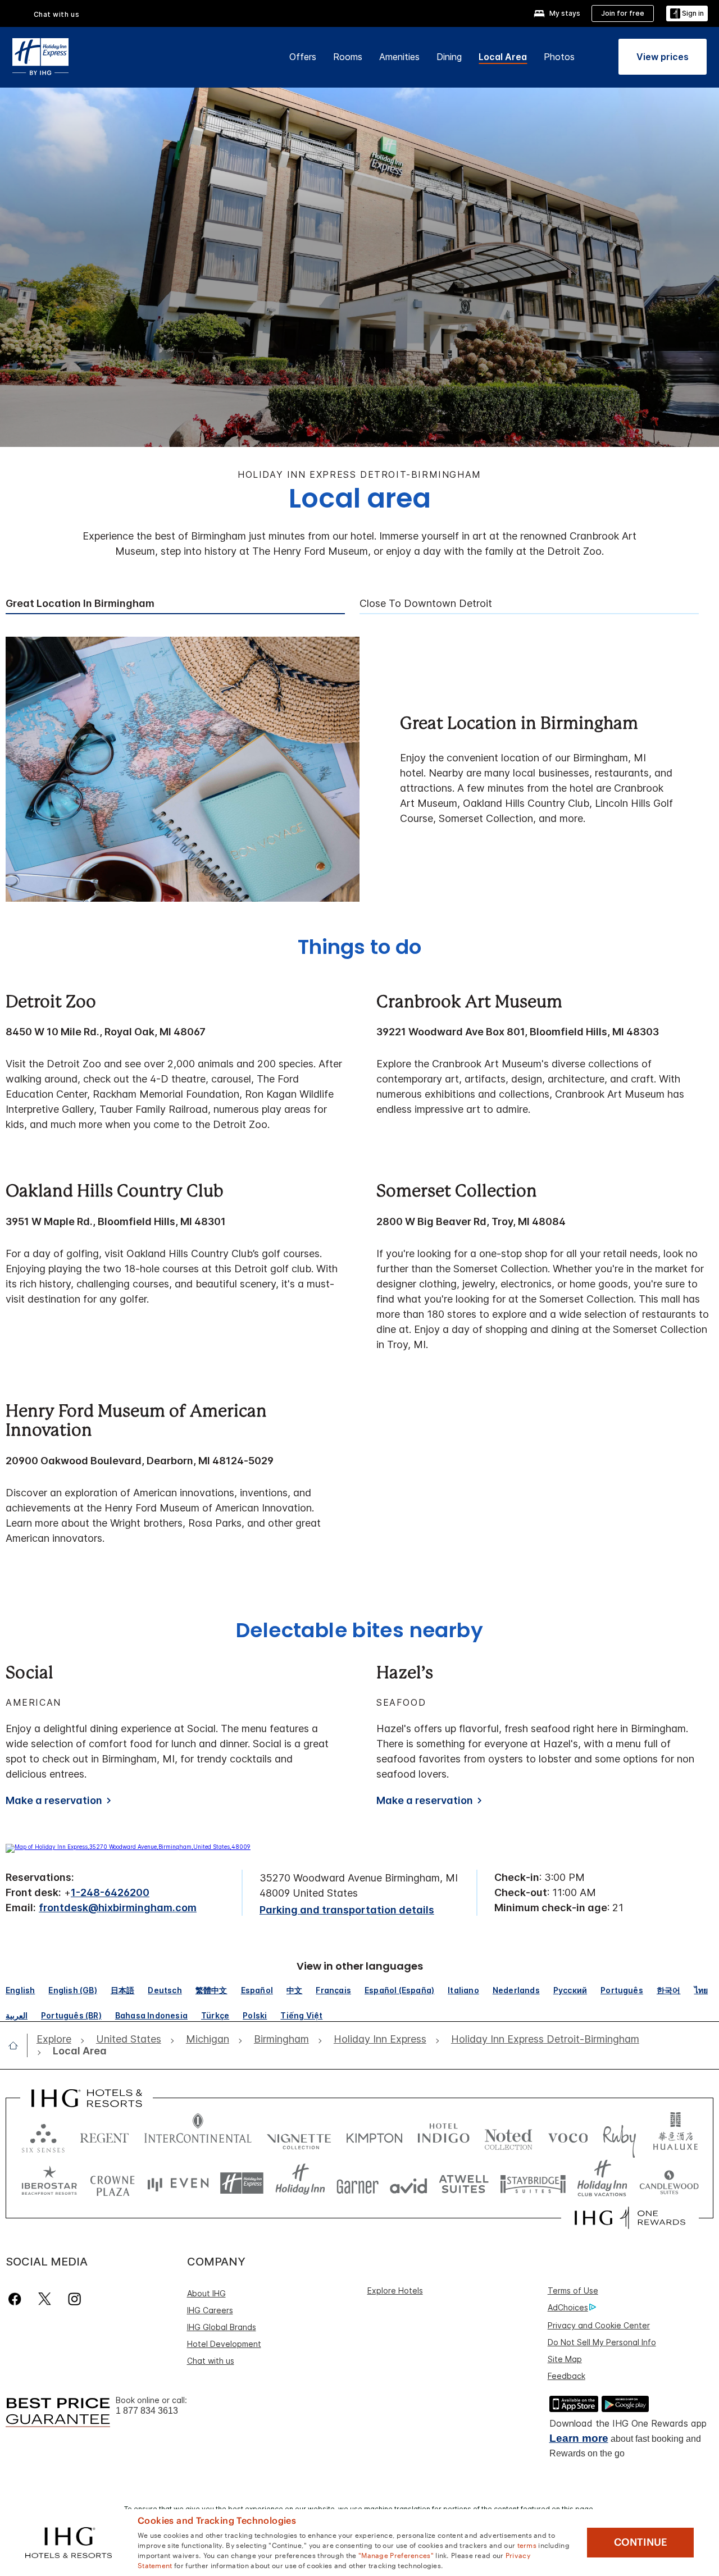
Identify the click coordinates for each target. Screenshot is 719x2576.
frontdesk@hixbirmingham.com (118, 1908)
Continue (641, 2542)
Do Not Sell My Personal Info (602, 2342)
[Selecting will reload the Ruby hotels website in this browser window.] (619, 2136)
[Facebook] (17, 2299)
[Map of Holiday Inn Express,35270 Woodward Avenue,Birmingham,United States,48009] (128, 1847)
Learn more (579, 2438)
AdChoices (568, 2307)
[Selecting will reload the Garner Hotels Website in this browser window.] (358, 2183)
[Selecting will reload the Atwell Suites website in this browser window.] (464, 2183)
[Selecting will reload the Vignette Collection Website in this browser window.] (299, 2136)
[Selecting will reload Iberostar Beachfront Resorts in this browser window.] (49, 2183)
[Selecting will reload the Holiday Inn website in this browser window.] (300, 2183)
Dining (449, 57)
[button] (687, 14)
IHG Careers (210, 2310)
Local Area (503, 57)
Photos (559, 57)
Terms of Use (573, 2290)
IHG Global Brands (222, 2327)
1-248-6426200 (110, 1892)
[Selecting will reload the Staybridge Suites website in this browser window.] (533, 2183)
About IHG (206, 2293)
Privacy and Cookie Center (599, 2325)
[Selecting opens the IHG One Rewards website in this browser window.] (630, 2218)
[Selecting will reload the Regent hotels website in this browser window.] (104, 2136)
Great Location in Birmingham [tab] (80, 604)
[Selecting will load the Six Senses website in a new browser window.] (43, 2136)
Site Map (565, 2359)
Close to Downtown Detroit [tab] (426, 604)
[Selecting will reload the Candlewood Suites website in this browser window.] (669, 2183)
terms (527, 2545)
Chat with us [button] (57, 14)
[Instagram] (74, 2299)
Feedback (566, 2376)
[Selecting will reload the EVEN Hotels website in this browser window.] (178, 2183)
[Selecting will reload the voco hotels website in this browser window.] (568, 2136)
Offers (303, 57)
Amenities (399, 57)
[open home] (18, 2045)
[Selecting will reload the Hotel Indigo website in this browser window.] (443, 2136)
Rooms (348, 57)
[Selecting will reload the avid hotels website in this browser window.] (409, 2183)
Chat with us (211, 2361)
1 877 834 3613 (147, 2411)
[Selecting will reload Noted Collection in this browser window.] (508, 2136)
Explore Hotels (395, 2290)
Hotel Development (224, 2344)
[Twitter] (45, 2299)
